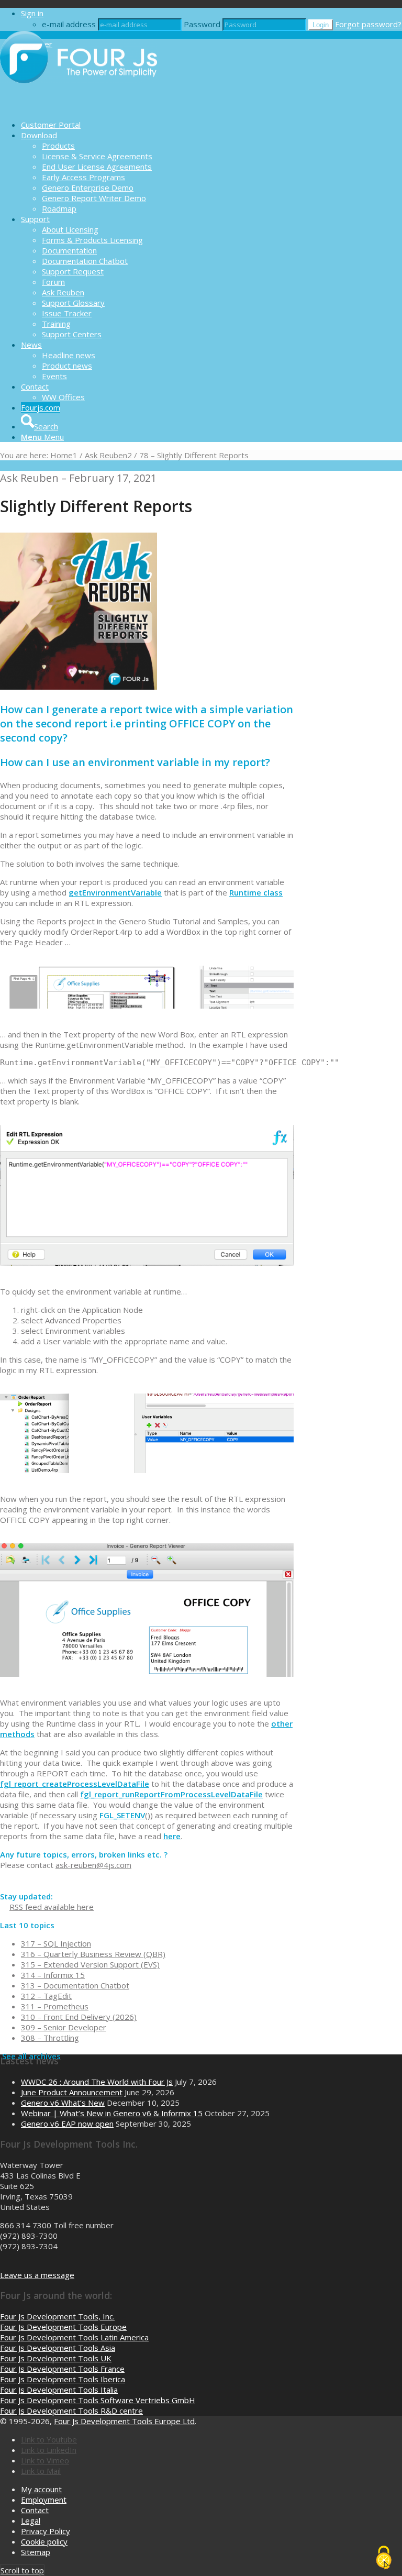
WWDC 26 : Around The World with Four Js (97, 2082)
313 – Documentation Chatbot (75, 1985)
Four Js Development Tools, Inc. (57, 2316)
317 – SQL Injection (56, 1943)
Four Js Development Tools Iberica (63, 2379)
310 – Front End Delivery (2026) (79, 2017)
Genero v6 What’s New (63, 2103)
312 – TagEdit (46, 1996)
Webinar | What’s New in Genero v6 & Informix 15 (112, 2113)
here (172, 1836)
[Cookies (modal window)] (384, 2558)
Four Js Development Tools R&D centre (71, 2411)
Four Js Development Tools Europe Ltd (124, 2421)
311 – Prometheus (55, 2006)
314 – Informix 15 (53, 1975)
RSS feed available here (52, 1907)
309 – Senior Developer (64, 2027)
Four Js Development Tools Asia (58, 2348)
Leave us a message (37, 2275)
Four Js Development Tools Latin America (74, 2337)
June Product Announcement (72, 2092)
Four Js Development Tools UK (56, 2358)
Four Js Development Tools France (62, 2369)
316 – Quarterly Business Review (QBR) (93, 1954)
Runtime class (256, 892)
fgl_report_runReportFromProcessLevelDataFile (171, 1794)
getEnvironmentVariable (115, 892)
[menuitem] (211, 125)
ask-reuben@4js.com (93, 1865)
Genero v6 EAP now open (67, 2124)
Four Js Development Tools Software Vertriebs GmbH (98, 2400)
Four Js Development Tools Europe (63, 2327)
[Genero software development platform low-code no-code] (79, 106)
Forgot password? (368, 24)
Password (202, 24)
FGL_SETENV (122, 1815)
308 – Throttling (50, 2038)
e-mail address (69, 24)
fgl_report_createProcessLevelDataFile (75, 1784)
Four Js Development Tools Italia (59, 2390)
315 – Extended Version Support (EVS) (90, 1964)
